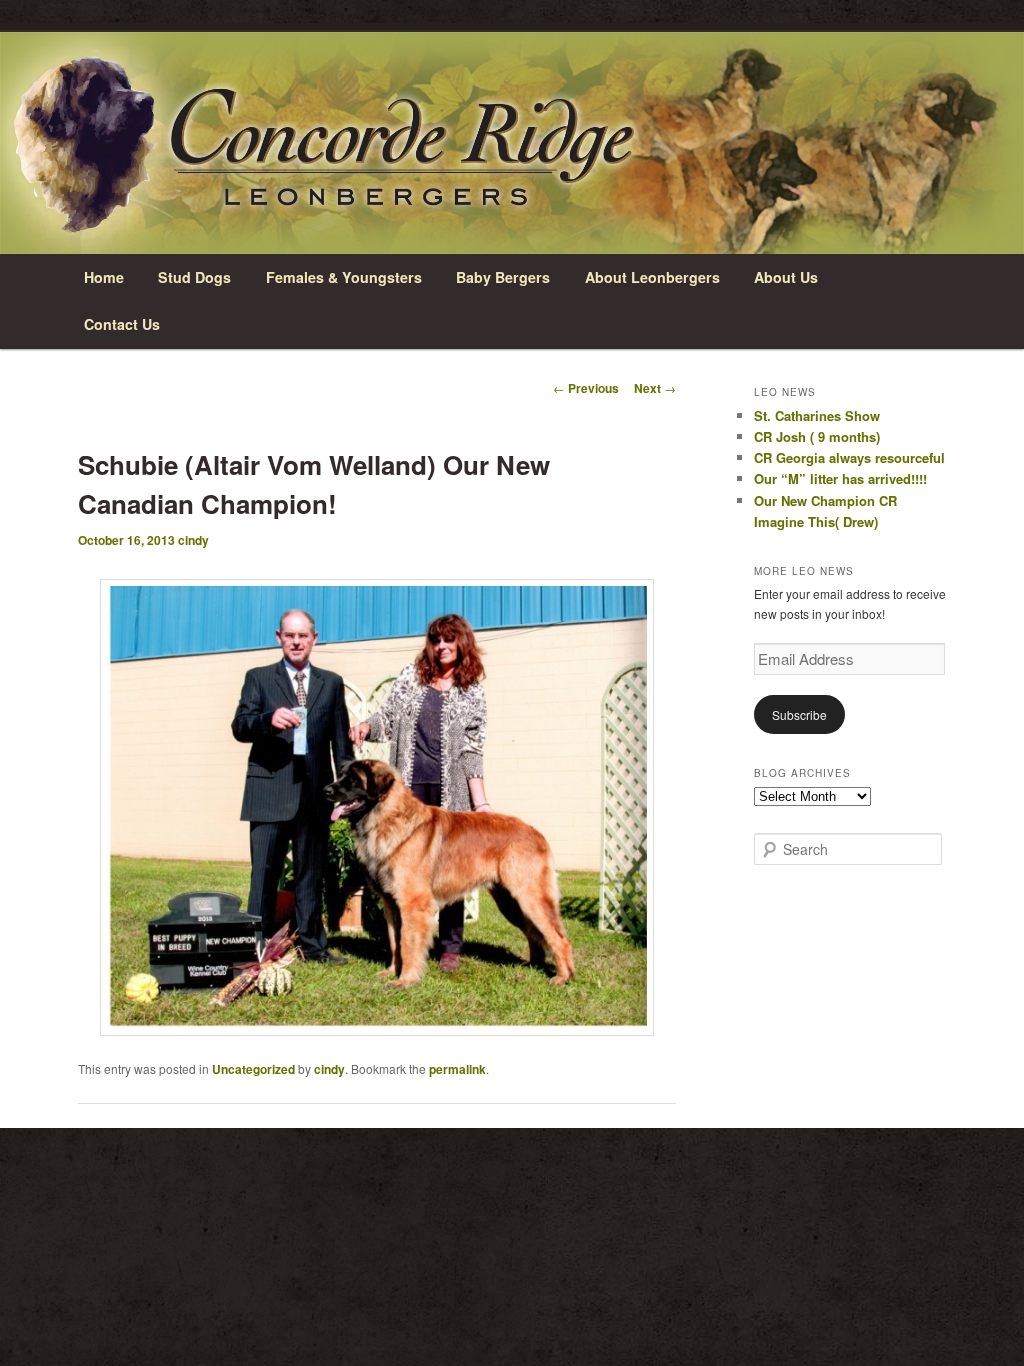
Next (655, 388)
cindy (193, 540)
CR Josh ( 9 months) (817, 436)
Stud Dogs (194, 277)
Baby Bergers (503, 277)
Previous (586, 388)
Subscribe (799, 714)
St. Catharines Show (817, 415)
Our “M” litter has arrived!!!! (840, 478)
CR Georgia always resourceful (849, 457)
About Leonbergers (652, 277)
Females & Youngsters (344, 277)
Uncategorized (253, 1069)
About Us (786, 277)
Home (104, 277)
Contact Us (122, 324)
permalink (457, 1069)
